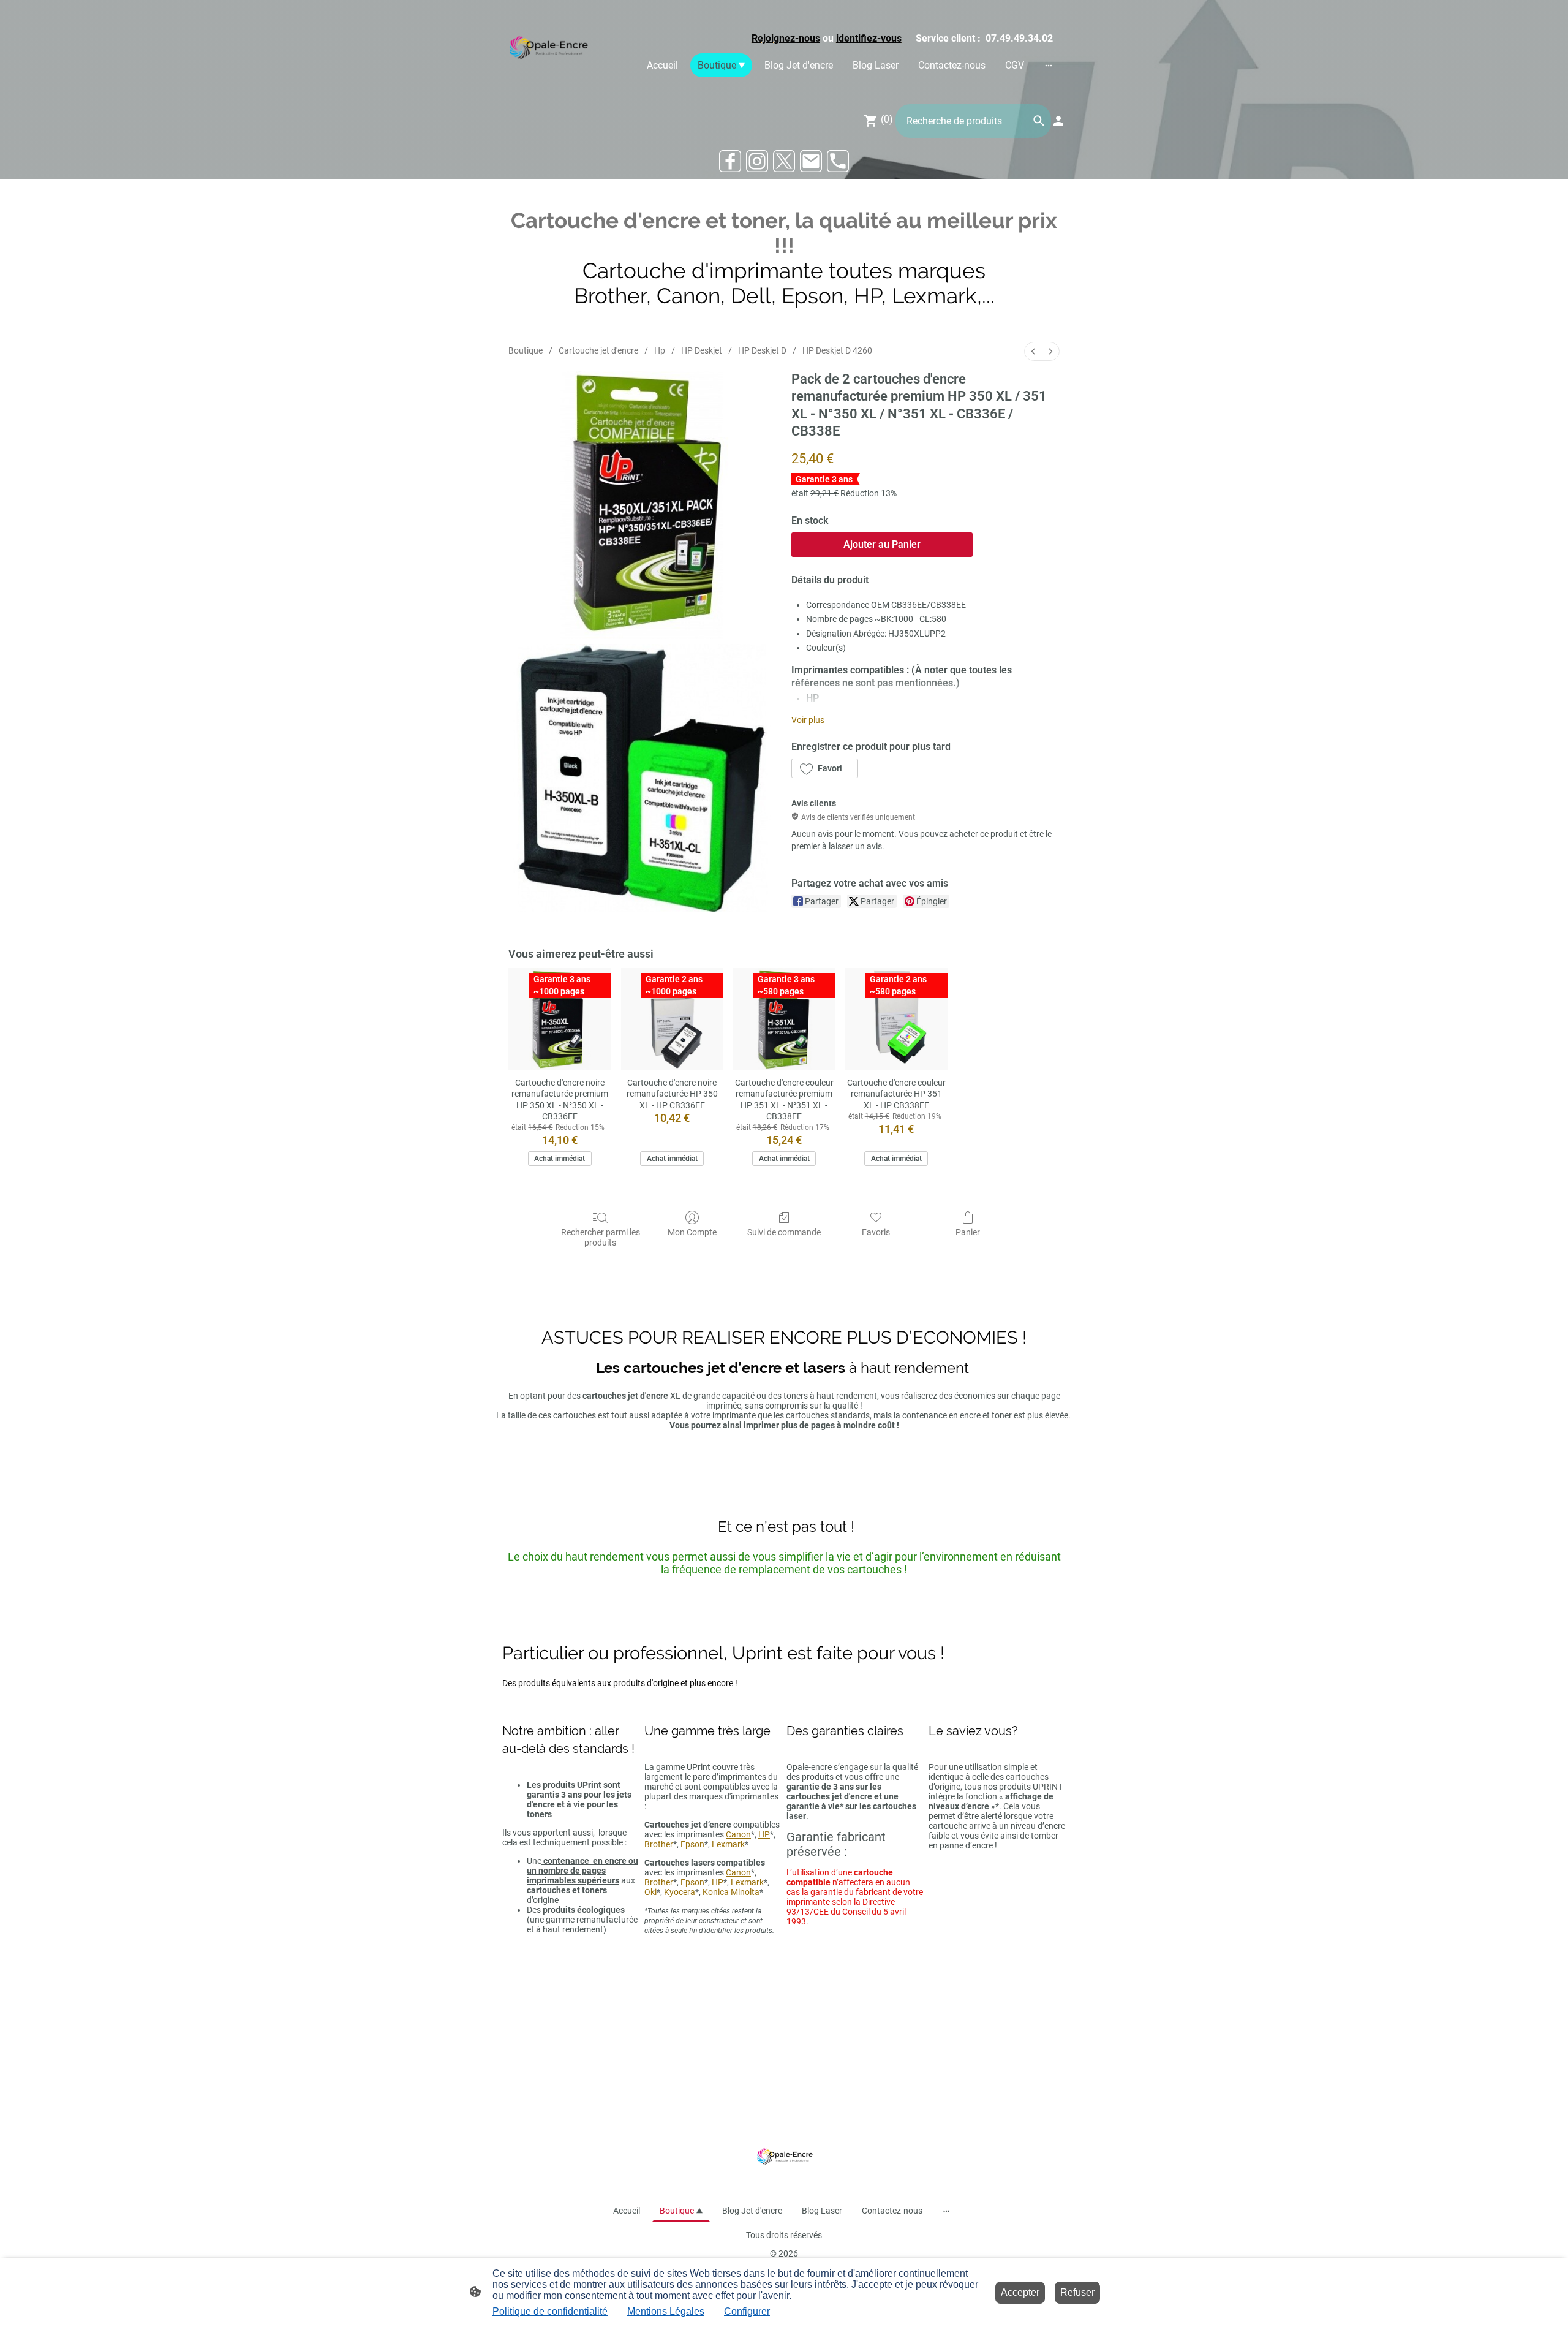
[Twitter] (784, 161)
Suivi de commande (784, 1232)
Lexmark (728, 1844)
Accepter (1020, 2292)
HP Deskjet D (762, 350)
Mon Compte (692, 1232)
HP (764, 1834)
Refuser (1077, 2292)
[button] (825, 768)
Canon (738, 1834)
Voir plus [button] (808, 720)
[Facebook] (730, 161)
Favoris (876, 1232)
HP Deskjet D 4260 (837, 350)
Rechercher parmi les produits (601, 1237)
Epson (692, 1844)
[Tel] (838, 161)
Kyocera (680, 1892)
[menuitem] (1033, 351)
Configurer (747, 2311)
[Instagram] (757, 161)
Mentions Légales (666, 2311)
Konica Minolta (731, 1892)
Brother (659, 1844)
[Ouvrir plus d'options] (1049, 65)
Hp (660, 350)
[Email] (811, 161)
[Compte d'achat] (1058, 121)
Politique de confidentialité (550, 2311)
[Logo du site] (547, 49)
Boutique (526, 350)
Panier (968, 1232)
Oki (650, 1892)
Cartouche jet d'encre (598, 350)
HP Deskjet (702, 350)
